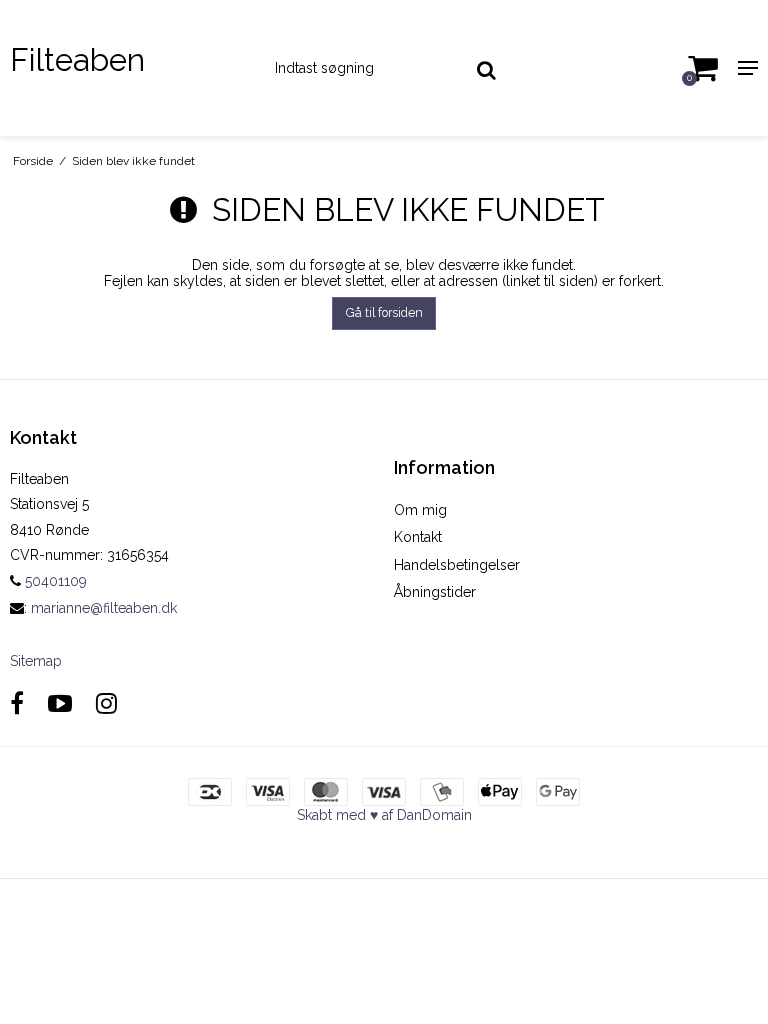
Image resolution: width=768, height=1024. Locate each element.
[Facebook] (17, 703)
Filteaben (77, 59)
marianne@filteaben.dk (104, 608)
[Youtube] (60, 703)
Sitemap (36, 661)
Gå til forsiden (384, 312)
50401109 (54, 581)
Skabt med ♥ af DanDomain (384, 815)
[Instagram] (106, 703)
